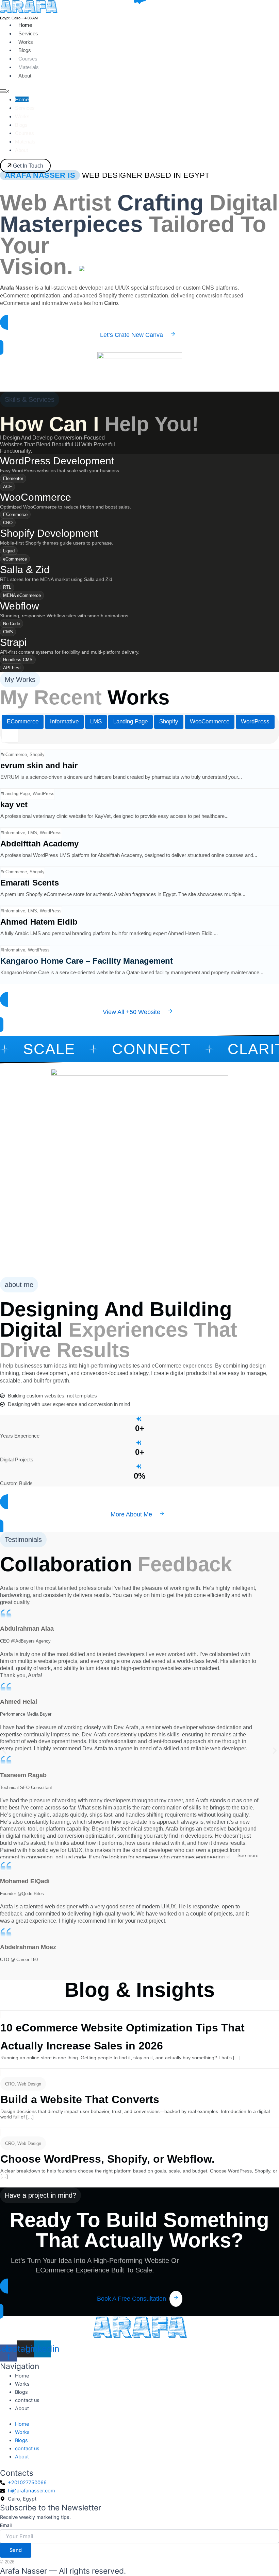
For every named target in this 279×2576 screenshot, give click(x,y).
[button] (4, 1750)
